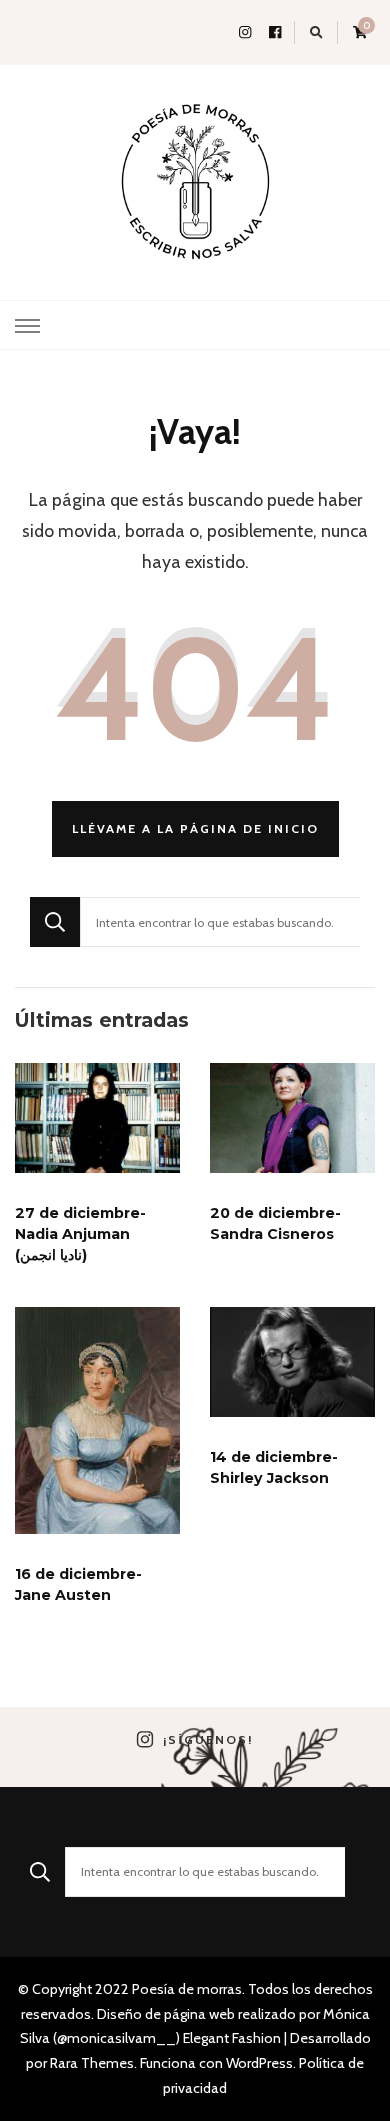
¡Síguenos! (208, 1739)
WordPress (259, 2063)
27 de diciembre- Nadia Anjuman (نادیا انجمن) (80, 1234)
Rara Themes (92, 2063)
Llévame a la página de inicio (195, 828)
